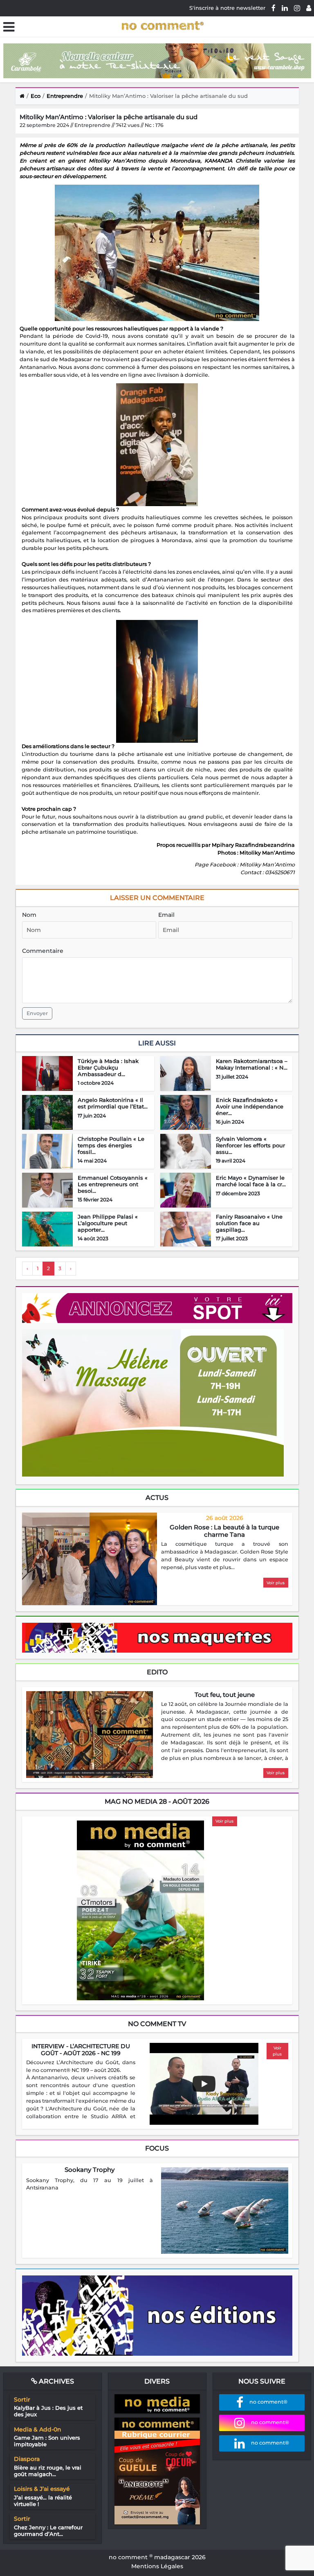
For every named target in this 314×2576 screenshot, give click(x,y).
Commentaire (43, 951)
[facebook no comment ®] (274, 8)
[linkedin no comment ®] (285, 8)
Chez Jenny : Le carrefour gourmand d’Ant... (48, 2531)
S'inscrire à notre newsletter (227, 8)
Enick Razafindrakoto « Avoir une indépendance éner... (250, 1106)
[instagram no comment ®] (297, 8)
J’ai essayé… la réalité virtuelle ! (43, 2501)
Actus (157, 1498)
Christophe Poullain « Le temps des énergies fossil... (111, 1145)
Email (166, 915)
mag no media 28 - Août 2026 (157, 1801)
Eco (36, 96)
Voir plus (276, 1583)
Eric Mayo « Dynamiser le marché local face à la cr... (251, 1181)
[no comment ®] (309, 8)
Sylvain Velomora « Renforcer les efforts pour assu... (250, 1145)
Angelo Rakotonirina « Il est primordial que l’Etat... (113, 1103)
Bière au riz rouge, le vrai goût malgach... (48, 2471)
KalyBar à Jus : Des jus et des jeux (48, 2411)
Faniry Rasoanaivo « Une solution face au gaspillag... (249, 1223)
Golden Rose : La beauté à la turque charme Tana (224, 1531)
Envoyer (37, 1013)
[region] (225, 1556)
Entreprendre (65, 96)
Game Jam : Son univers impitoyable (47, 2441)
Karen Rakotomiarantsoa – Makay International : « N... (252, 1064)
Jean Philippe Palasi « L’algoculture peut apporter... (108, 1223)
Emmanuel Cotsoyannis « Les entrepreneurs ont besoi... (113, 1184)
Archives (56, 2381)
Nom (29, 915)
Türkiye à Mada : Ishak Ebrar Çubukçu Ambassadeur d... (108, 1067)
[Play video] (204, 2084)
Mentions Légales (157, 2566)
